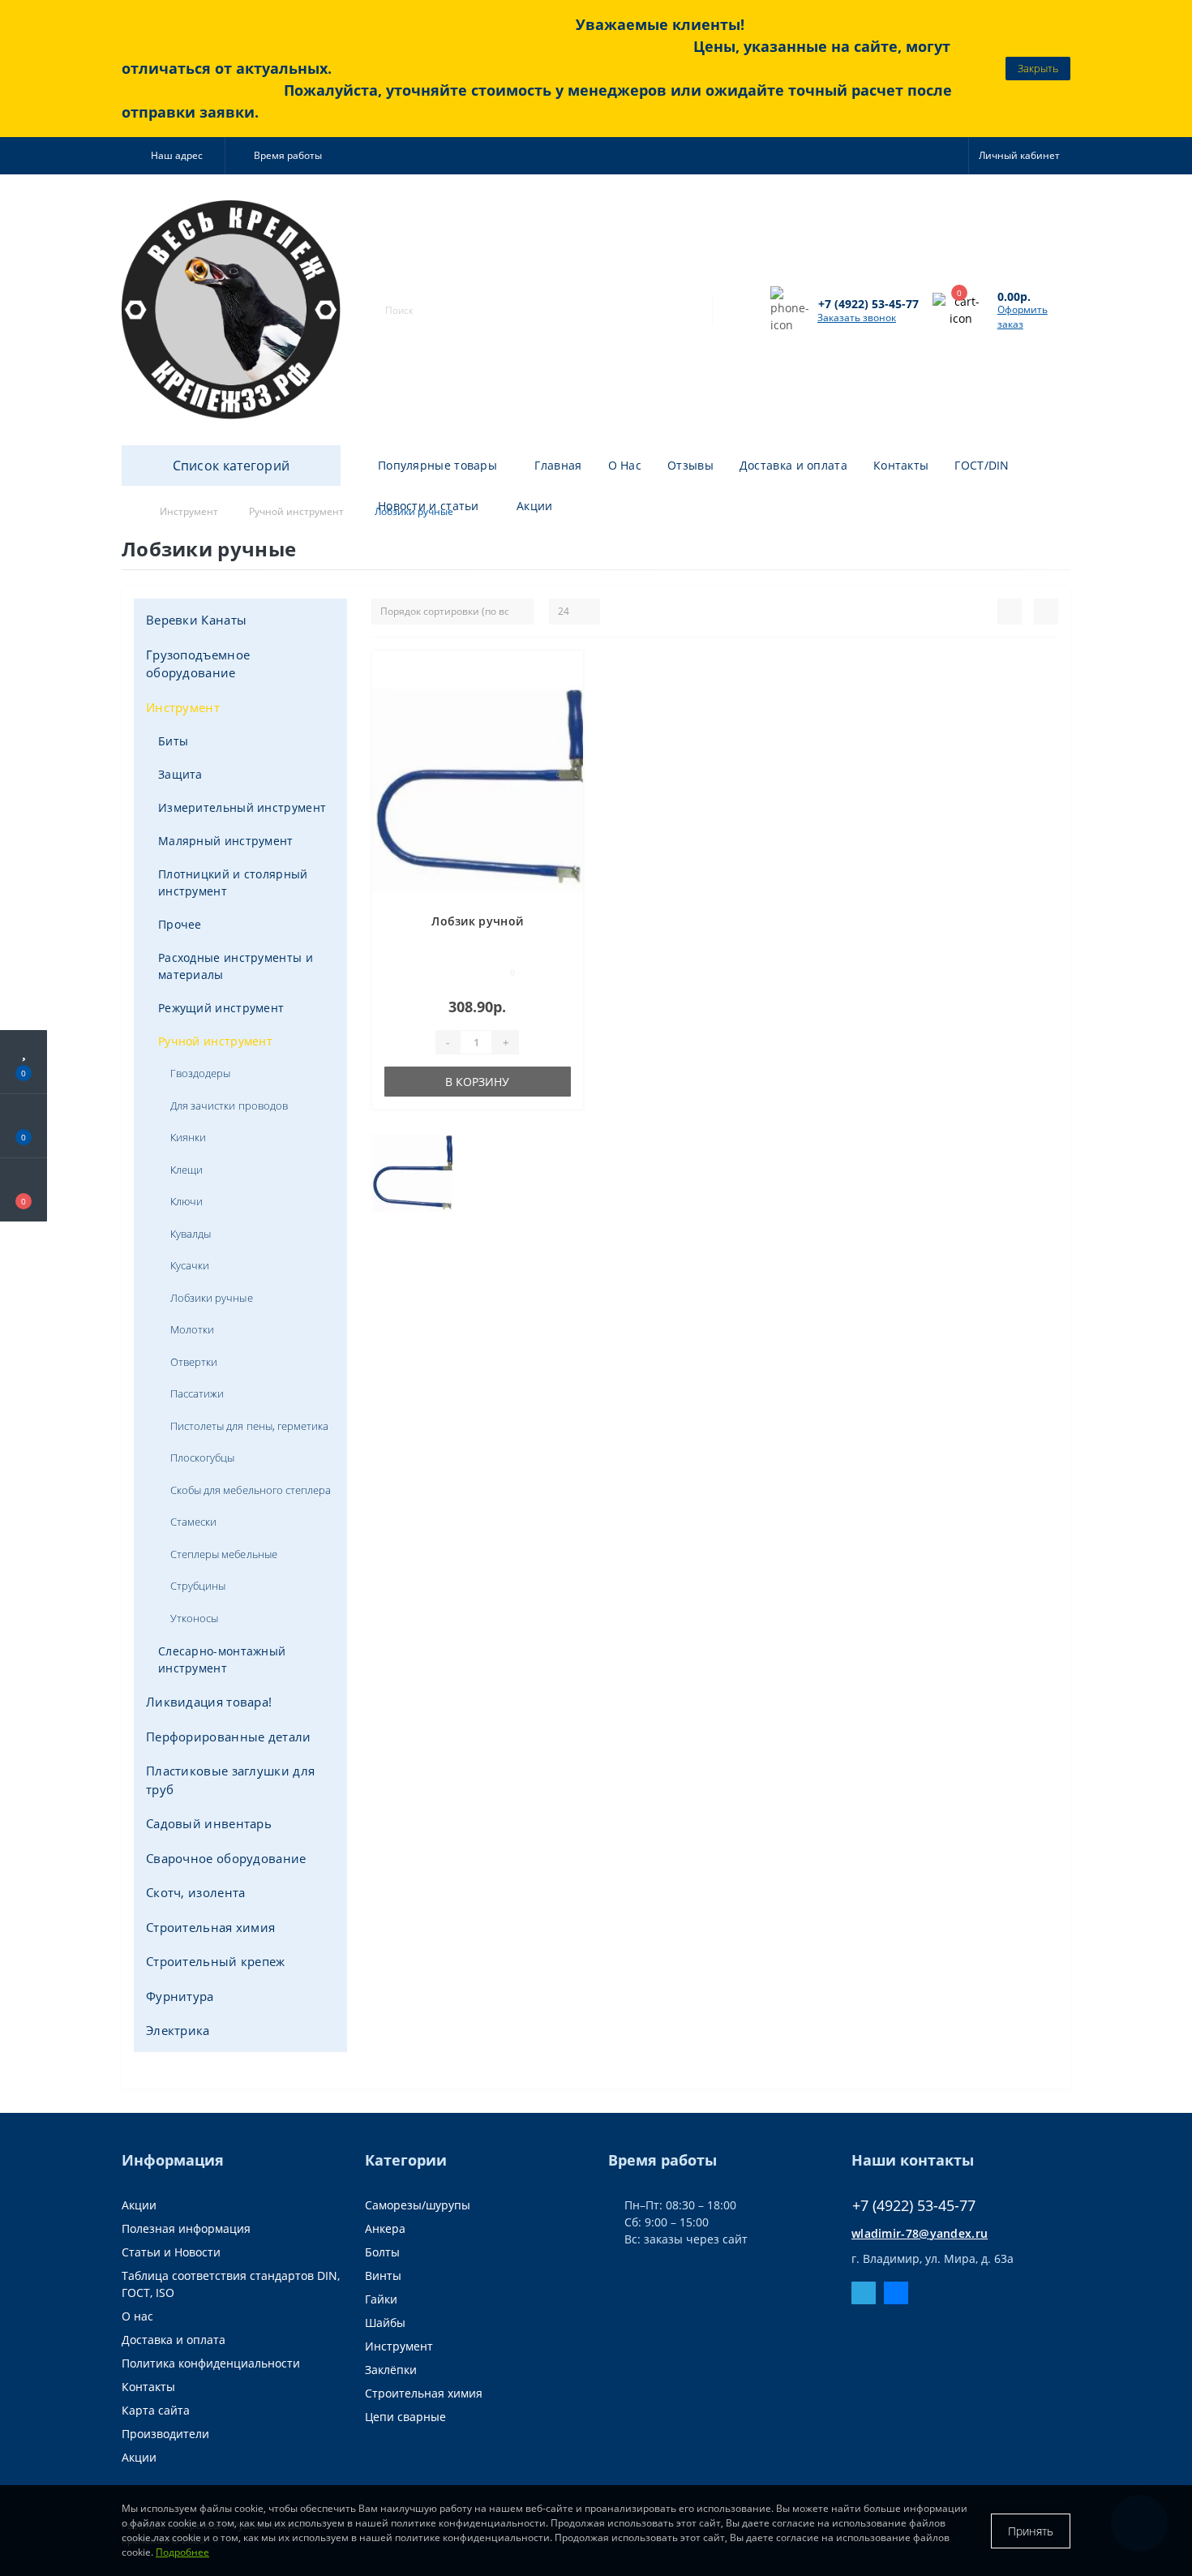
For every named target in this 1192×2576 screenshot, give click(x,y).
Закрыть (1038, 68)
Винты (383, 2275)
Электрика (178, 2030)
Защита (180, 774)
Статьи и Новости (171, 2252)
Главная (558, 465)
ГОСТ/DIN (982, 465)
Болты (382, 2252)
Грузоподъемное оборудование (198, 664)
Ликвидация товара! (209, 1702)
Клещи (187, 1170)
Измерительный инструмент (242, 807)
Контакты (901, 465)
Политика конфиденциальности (211, 2363)
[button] (173, 156)
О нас (137, 2316)
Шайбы (385, 2323)
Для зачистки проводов (229, 1106)
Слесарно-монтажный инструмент (222, 1659)
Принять (1031, 2531)
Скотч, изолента (196, 1892)
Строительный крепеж (216, 1961)
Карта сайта (156, 2410)
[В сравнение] (565, 695)
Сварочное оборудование (226, 1858)
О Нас (625, 465)
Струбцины (198, 1586)
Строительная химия (210, 1927)
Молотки (192, 1329)
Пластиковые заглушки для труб (230, 1780)
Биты (173, 741)
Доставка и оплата (793, 465)
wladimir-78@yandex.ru (920, 2233)
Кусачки (190, 1265)
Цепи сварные (405, 2417)
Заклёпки (391, 2370)
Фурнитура (180, 1996)
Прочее (180, 924)
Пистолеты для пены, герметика (249, 1426)
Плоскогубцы (202, 1458)
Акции (535, 506)
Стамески (193, 1522)
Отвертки (194, 1362)
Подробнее (182, 2552)
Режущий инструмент (221, 1008)
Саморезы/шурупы (418, 2205)
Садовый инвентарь (209, 1823)
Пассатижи (197, 1393)
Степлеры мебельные (224, 1554)
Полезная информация (186, 2228)
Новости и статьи (429, 506)
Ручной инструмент (215, 1041)
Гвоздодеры (200, 1073)
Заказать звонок (857, 318)
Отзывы (690, 465)
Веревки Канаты (196, 620)
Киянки (188, 1137)
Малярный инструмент (226, 841)
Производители (165, 2434)
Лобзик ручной (477, 921)
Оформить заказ (1023, 317)
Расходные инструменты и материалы (236, 966)
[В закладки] (564, 671)
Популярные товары (437, 465)
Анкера (385, 2228)
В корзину (477, 1082)
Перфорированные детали (229, 1737)
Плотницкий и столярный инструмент (233, 882)
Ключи (187, 1201)
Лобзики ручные (212, 1298)
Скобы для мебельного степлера (251, 1490)
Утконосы (194, 1618)
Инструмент (183, 707)
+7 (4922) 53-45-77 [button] (914, 2206)
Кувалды (191, 1234)
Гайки (381, 2299)
